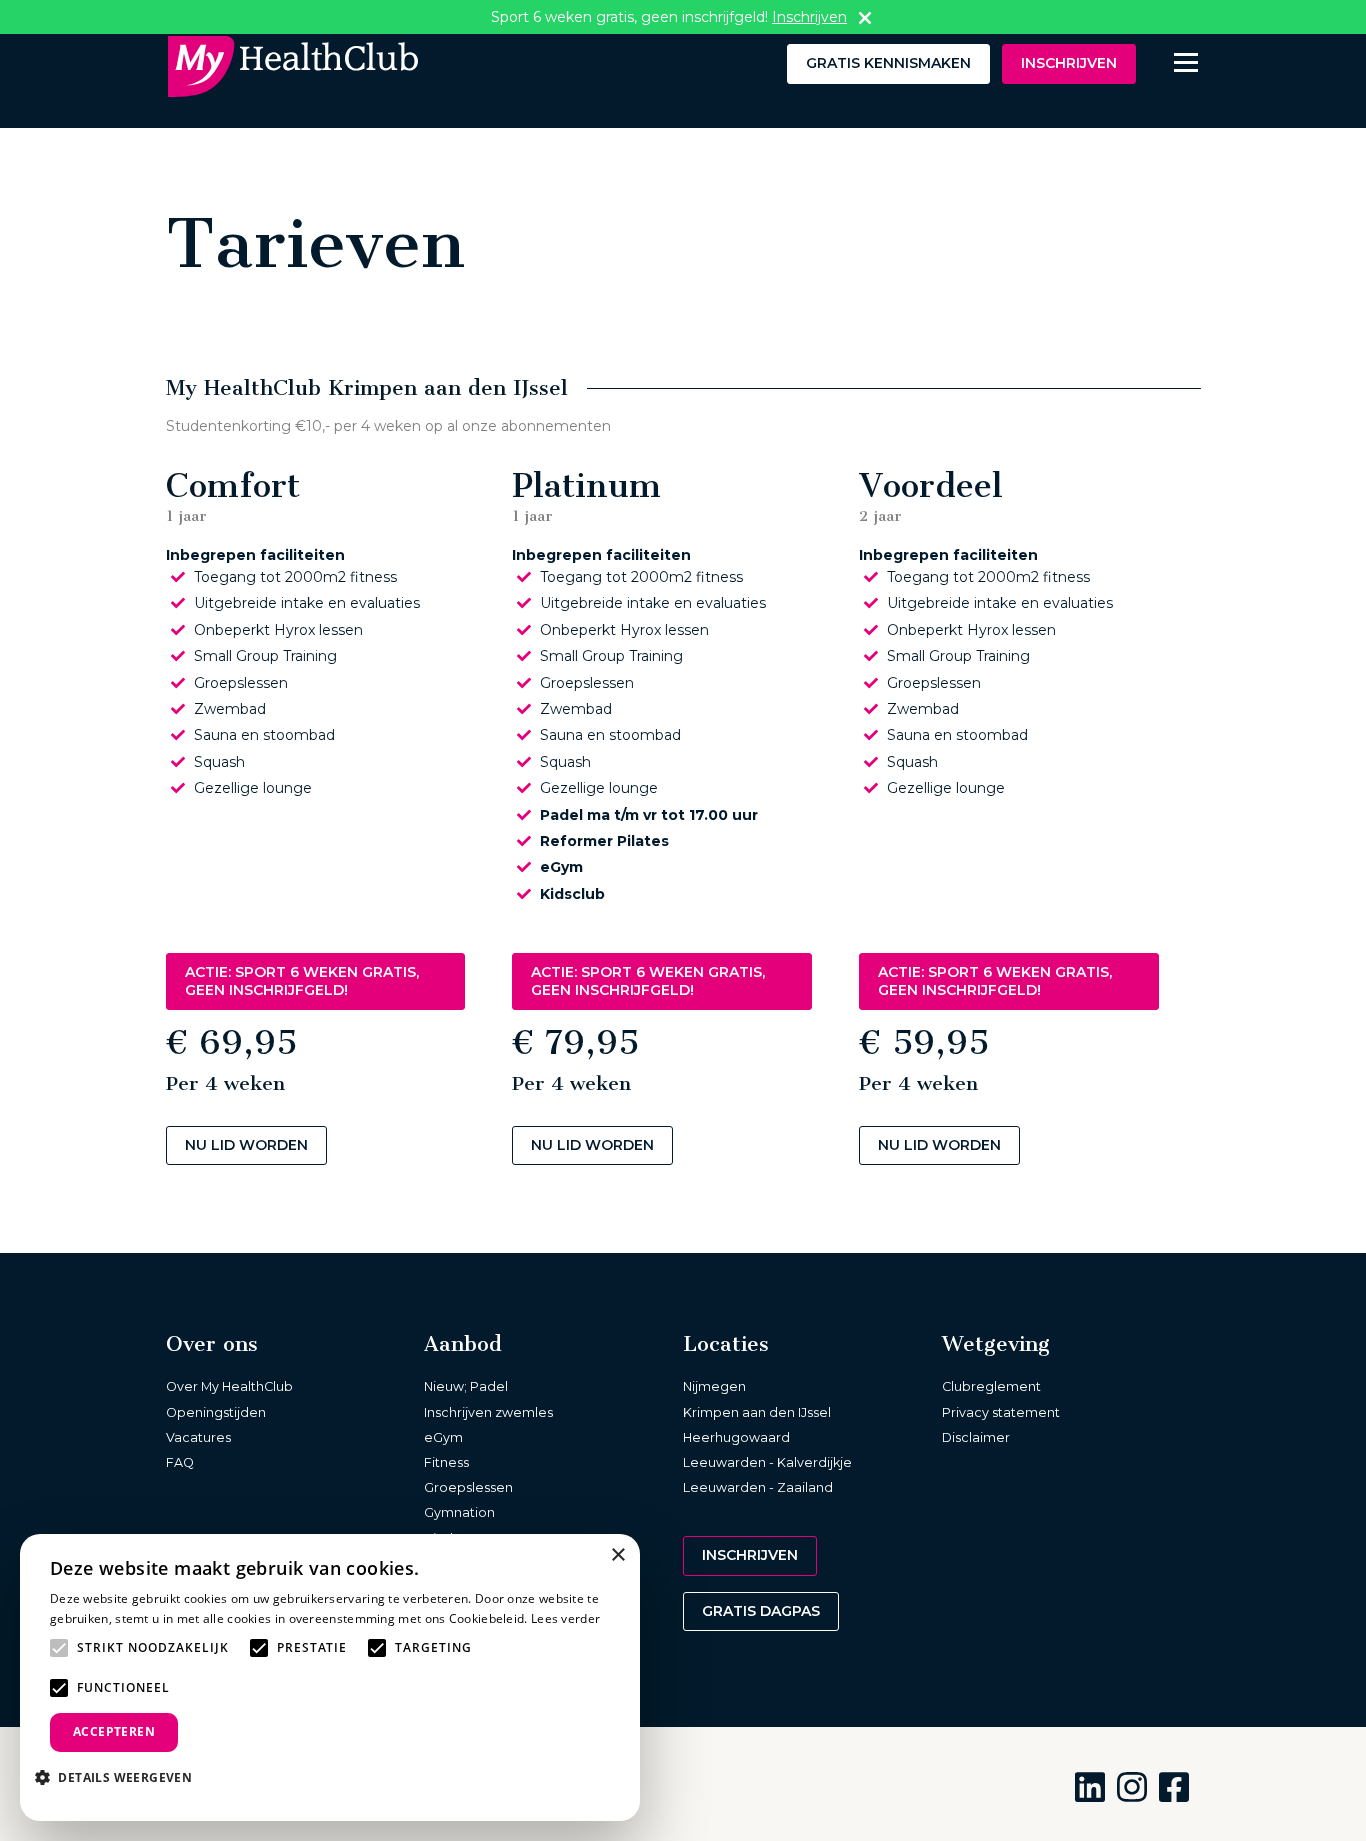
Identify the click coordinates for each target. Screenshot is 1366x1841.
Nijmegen (714, 1386)
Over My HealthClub (229, 1386)
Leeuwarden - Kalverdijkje (767, 1462)
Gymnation (459, 1512)
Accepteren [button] (114, 1731)
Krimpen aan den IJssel (757, 1412)
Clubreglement (991, 1386)
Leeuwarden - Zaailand (758, 1487)
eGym (443, 1437)
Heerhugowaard (736, 1437)
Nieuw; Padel (466, 1386)
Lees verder (565, 1618)
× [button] (617, 1555)
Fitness (446, 1462)
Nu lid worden (246, 1145)
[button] (121, 1777)
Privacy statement (1001, 1412)
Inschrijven (1069, 63)
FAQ (180, 1462)
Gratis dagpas (761, 1611)
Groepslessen (468, 1487)
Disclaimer (976, 1437)
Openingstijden (216, 1412)
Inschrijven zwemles (488, 1412)
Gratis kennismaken (888, 63)
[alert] (330, 1677)
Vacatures (198, 1437)
